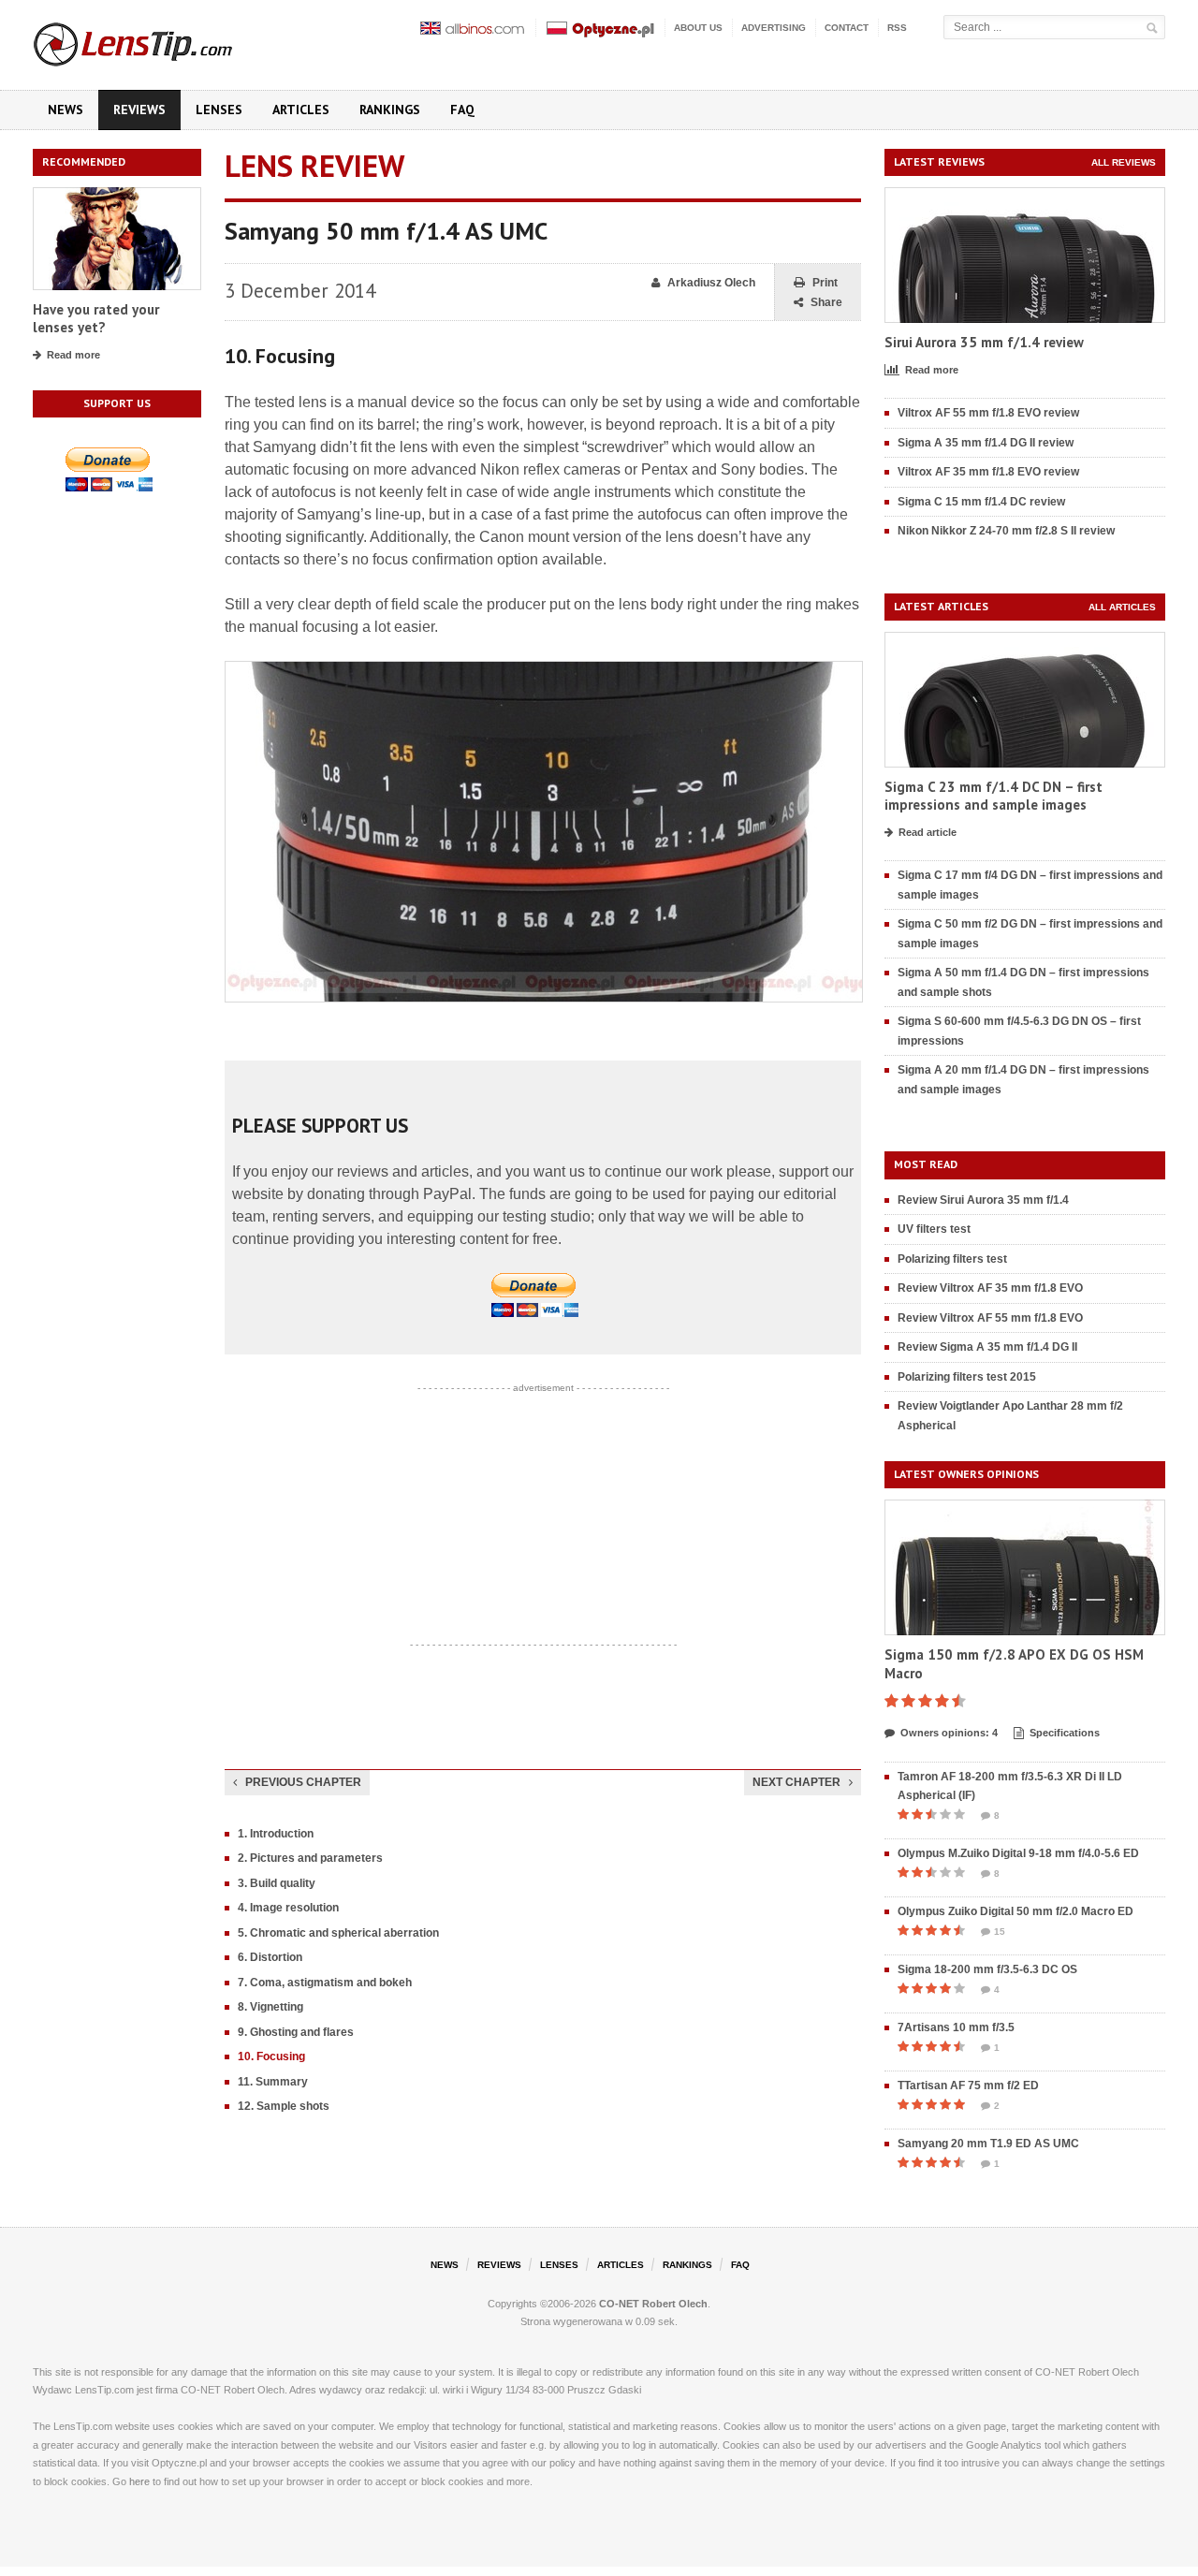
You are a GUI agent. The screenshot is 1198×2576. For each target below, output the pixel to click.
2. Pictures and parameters (310, 1858)
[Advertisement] (543, 1516)
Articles (301, 110)
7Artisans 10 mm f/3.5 (956, 2027)
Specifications (1065, 1733)
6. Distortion (270, 1957)
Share (826, 302)
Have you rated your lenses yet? (96, 319)
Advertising (774, 28)
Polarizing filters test (952, 1259)
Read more (73, 355)
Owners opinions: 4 (949, 1733)
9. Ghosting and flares (296, 2032)
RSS (897, 28)
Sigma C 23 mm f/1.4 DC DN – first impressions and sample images (993, 796)
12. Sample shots (284, 2106)
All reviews (1124, 162)
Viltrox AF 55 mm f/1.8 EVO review (988, 413)
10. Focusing (271, 2056)
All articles (1122, 607)
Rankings (390, 110)
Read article (928, 832)
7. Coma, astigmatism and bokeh (325, 1983)
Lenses (219, 110)
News (66, 110)
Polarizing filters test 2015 (967, 1377)
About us (698, 28)
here (139, 2481)
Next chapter (796, 1782)
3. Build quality (277, 1883)
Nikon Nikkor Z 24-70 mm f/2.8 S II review (1006, 531)
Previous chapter (303, 1782)
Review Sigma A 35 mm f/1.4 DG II (987, 1347)
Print (825, 283)
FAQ (462, 110)
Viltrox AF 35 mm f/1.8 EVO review (988, 472)
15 (1000, 1932)
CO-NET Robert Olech (653, 2304)
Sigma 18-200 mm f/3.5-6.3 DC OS (987, 1969)
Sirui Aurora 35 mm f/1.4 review (984, 342)
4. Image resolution (288, 1908)
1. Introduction (276, 1834)
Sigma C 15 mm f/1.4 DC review (981, 502)
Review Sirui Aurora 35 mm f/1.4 (983, 1200)
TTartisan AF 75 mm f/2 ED (968, 2086)
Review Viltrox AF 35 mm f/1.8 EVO (990, 1288)
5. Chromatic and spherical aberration (338, 1933)
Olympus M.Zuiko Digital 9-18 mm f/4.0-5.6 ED (1018, 1853)
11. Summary (273, 2082)
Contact (847, 28)
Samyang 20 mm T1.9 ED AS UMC (988, 2144)
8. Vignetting (270, 2007)
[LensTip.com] (158, 40)
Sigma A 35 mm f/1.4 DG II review (986, 443)
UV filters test (934, 1229)
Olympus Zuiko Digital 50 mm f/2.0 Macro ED (1015, 1911)
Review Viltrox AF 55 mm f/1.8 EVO (990, 1318)
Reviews (139, 110)
